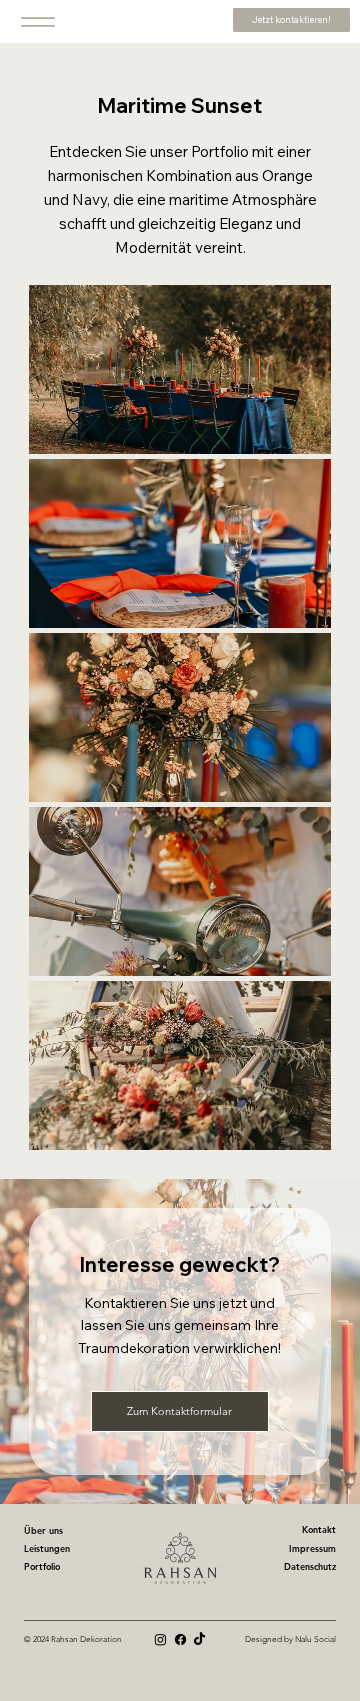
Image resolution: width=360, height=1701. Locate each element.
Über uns (43, 1530)
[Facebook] (180, 1639)
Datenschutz (310, 1566)
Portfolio (42, 1566)
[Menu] (38, 21)
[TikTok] (199, 1639)
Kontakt (319, 1529)
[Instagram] (160, 1639)
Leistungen (47, 1548)
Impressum (312, 1548)
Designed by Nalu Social (290, 1639)
